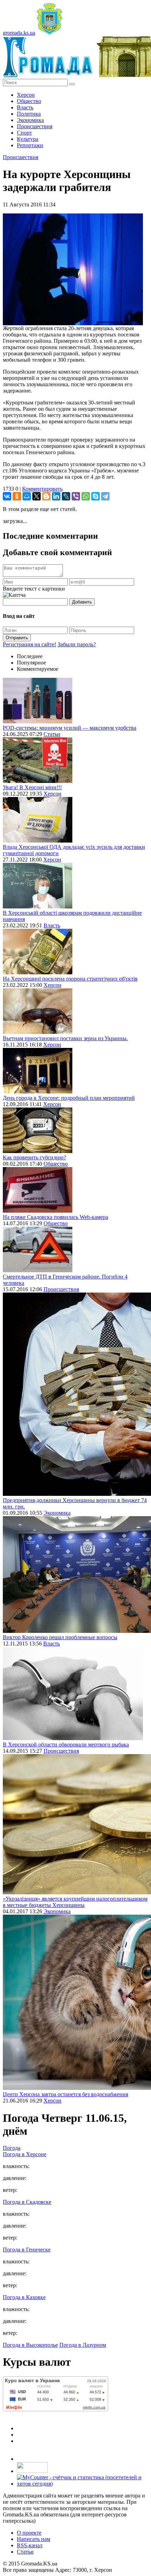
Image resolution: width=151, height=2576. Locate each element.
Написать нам (34, 2539)
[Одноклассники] (17, 496)
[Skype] (96, 496)
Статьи (52, 734)
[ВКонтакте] (7, 496)
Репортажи (30, 145)
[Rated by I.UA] (32, 2471)
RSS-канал (30, 2545)
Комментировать (42, 489)
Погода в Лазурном (83, 2345)
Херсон (26, 95)
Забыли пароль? (77, 644)
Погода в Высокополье (30, 2345)
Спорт (24, 133)
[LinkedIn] (56, 496)
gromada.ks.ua (19, 33)
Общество (29, 101)
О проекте (29, 2533)
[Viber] (76, 496)
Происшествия (35, 126)
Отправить (17, 638)
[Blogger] (46, 496)
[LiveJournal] (66, 496)
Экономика (30, 120)
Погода (12, 2148)
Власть (25, 107)
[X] (37, 496)
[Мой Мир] (27, 496)
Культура (28, 139)
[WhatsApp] (86, 496)
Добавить (82, 602)
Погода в (25, 2154)
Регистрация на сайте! (29, 644)
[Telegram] (105, 496)
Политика (29, 114)
